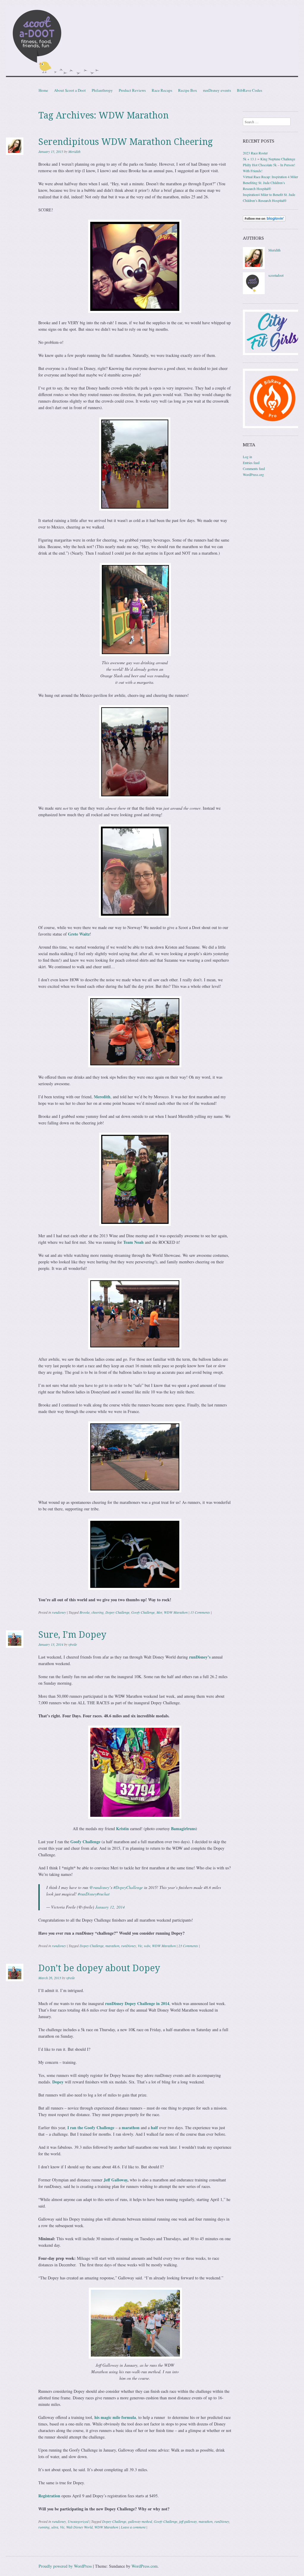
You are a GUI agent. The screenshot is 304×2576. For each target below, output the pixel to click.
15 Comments (200, 1612)
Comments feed (254, 469)
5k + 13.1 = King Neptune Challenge (269, 159)
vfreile (73, 1644)
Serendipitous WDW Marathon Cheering (126, 142)
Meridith (74, 151)
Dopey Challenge (117, 1612)
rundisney (59, 1612)
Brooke (85, 1612)
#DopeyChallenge (128, 1887)
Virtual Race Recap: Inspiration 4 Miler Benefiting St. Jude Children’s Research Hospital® (270, 183)
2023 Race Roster (255, 153)
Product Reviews (132, 90)
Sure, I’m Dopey (72, 1635)
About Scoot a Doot (70, 90)
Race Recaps (162, 90)
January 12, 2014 (110, 1907)
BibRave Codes (250, 90)
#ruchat (103, 1894)
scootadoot (276, 275)
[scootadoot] (254, 293)
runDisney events (217, 90)
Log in (247, 457)
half (155, 2128)
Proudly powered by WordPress (65, 2566)
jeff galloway (188, 2521)
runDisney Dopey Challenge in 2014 (137, 2003)
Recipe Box (188, 90)
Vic (140, 1946)
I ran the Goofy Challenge (90, 2128)
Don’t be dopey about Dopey (99, 1968)
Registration (49, 2496)
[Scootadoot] (152, 43)
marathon (112, 1946)
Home (43, 90)
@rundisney (99, 1887)
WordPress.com (145, 2566)
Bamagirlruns (183, 1829)
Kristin (122, 1829)
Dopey (58, 2082)
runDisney (129, 1946)
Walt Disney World (79, 2527)
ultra (55, 2527)
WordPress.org (253, 474)
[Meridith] (254, 268)
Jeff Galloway (115, 2180)
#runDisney (87, 1894)
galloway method (140, 2521)
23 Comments (188, 1946)
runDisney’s (199, 1657)
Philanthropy (102, 90)
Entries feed (251, 463)
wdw (147, 1946)
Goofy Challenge (143, 1612)
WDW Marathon (176, 1612)
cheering (98, 1612)
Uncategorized (78, 2521)
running (44, 2527)
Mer (159, 1612)
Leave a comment (133, 2527)
